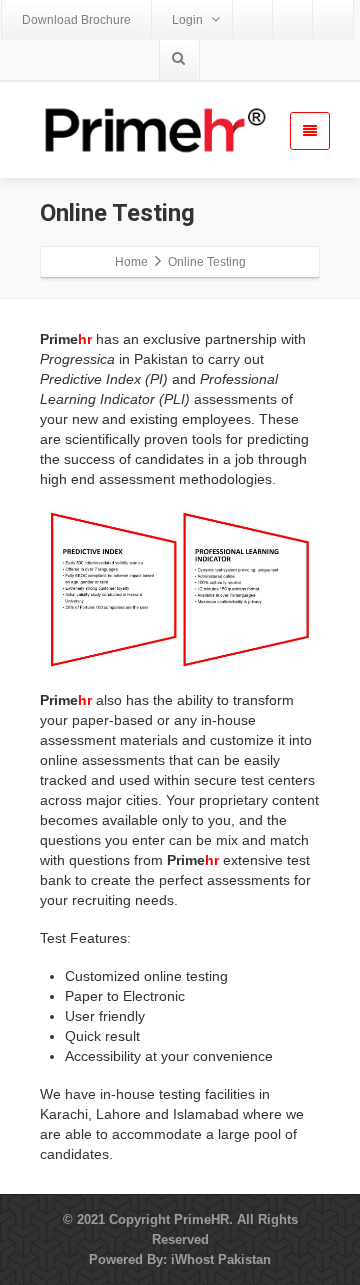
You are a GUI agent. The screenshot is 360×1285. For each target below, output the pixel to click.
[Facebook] (253, 20)
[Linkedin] (333, 20)
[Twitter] (293, 20)
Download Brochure (76, 20)
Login (187, 20)
